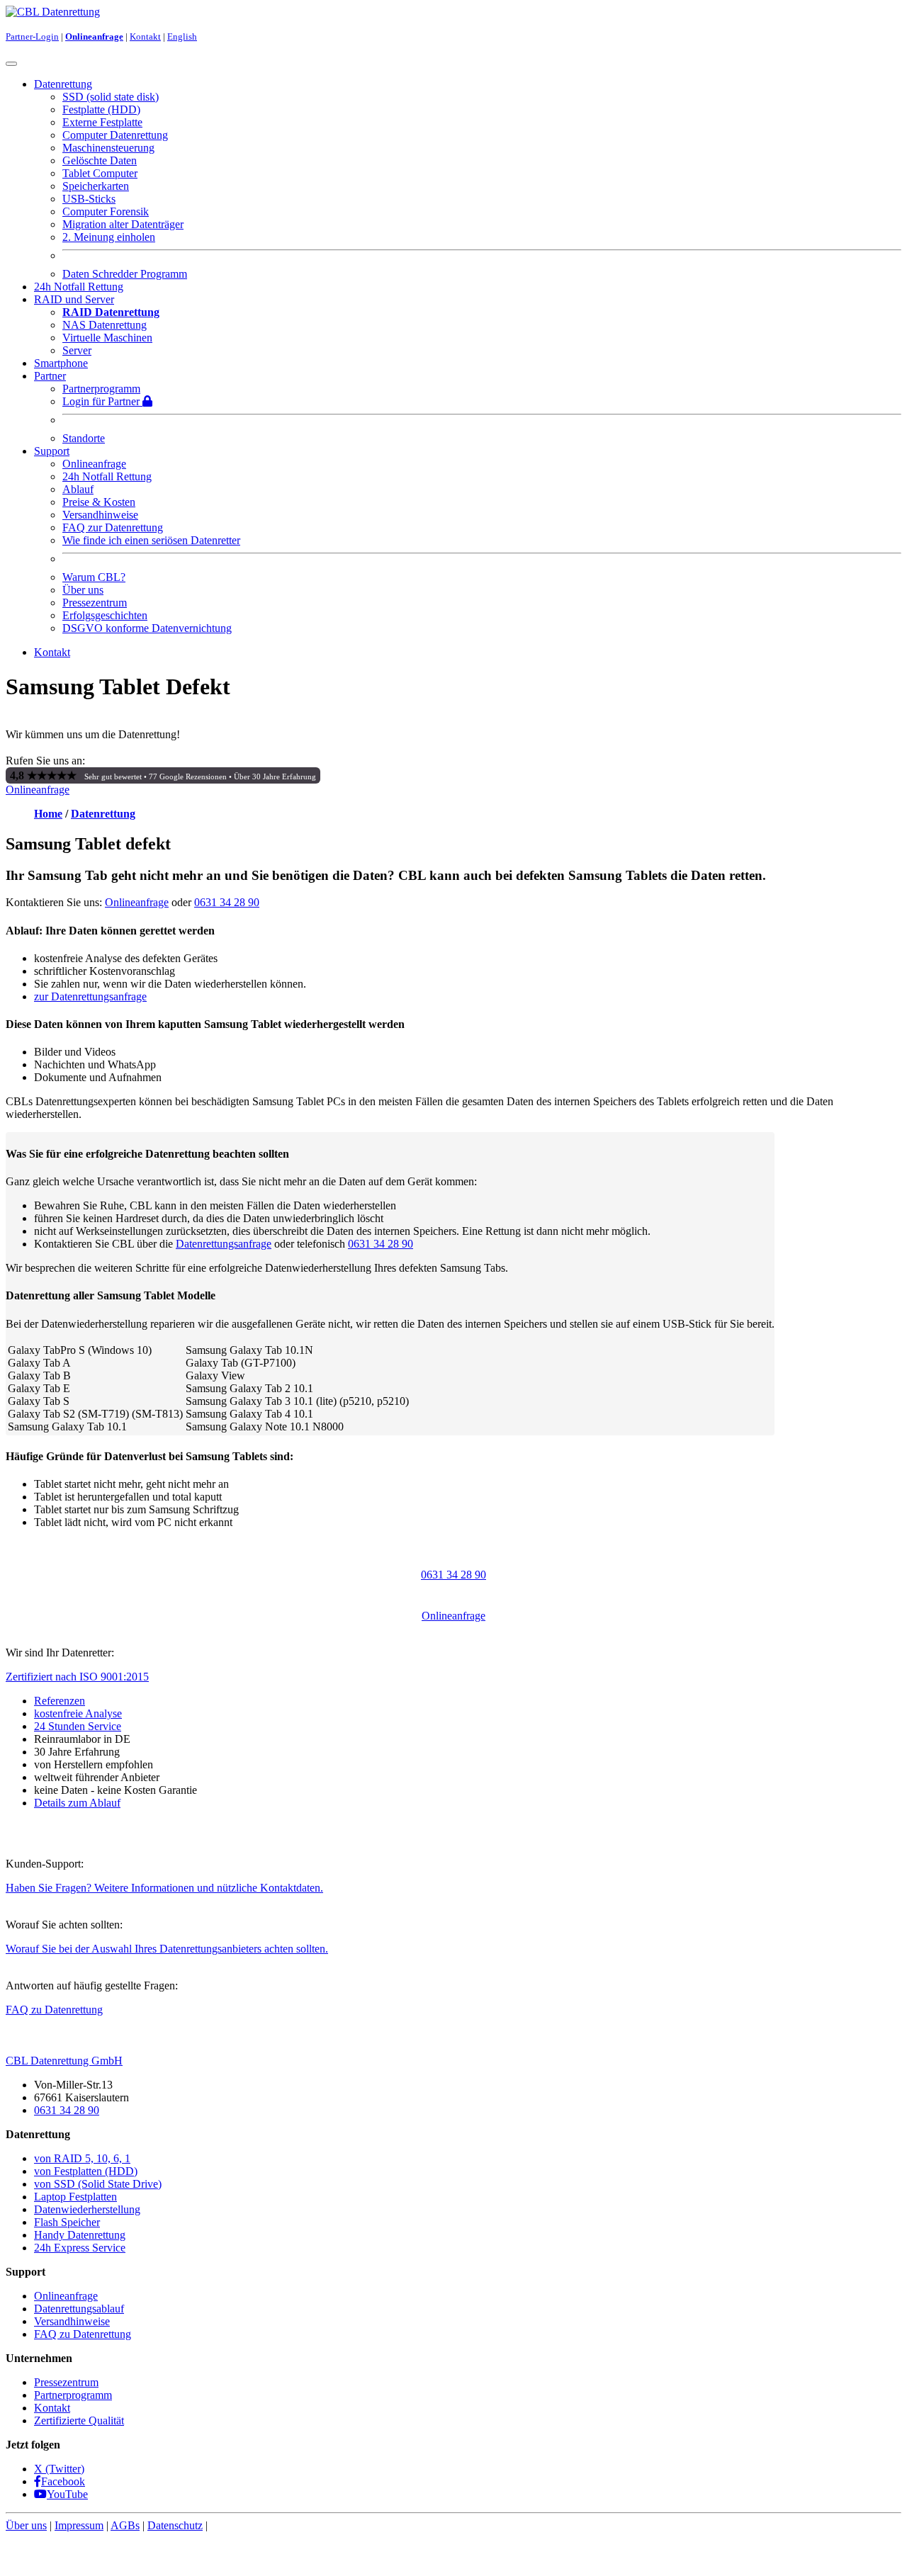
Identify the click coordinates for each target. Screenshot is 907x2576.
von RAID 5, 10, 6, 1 (82, 2158)
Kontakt (145, 36)
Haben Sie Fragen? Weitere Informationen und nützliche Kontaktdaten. (164, 1888)
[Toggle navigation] (11, 64)
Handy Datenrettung (80, 2235)
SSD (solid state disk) (111, 97)
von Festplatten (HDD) (86, 2171)
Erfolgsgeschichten (105, 615)
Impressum (79, 2525)
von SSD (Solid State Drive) (98, 2184)
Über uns (83, 590)
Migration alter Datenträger (123, 224)
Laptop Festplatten (75, 2197)
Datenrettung (103, 814)
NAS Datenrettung (105, 325)
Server (77, 350)
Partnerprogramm (101, 389)
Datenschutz (175, 2525)
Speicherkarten (96, 186)
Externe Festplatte (102, 122)
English (182, 36)
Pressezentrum (95, 603)
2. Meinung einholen (109, 237)
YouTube (67, 2494)
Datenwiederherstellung (87, 2209)
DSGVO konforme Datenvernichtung (147, 628)
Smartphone (61, 363)
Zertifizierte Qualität (79, 2420)
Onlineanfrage (94, 36)
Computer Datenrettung (115, 135)
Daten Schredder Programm (125, 274)
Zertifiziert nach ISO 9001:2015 (77, 1677)
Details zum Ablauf (77, 1803)
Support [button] (52, 451)
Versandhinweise (100, 515)
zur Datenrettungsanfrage (90, 996)
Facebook (63, 2481)
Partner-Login (32, 36)
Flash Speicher (67, 2222)
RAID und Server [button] (74, 299)
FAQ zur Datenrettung (113, 527)
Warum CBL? (94, 577)
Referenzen (60, 1701)
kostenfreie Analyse (78, 1713)
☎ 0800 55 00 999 (130, 761)
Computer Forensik (106, 211)
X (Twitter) (59, 2469)
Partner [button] (50, 376)
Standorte (84, 438)
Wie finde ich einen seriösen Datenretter (151, 540)
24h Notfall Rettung (79, 287)
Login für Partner (102, 401)
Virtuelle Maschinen (107, 338)
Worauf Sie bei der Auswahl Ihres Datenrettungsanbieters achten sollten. (167, 1949)
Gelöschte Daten (100, 160)
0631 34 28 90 (227, 902)
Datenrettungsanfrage (224, 1244)
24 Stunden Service (78, 1726)
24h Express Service (80, 2248)
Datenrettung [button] (63, 84)
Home (48, 814)
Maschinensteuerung (108, 148)
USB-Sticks (89, 199)
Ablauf (78, 489)
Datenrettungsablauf (79, 2309)
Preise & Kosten (99, 502)
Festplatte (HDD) (101, 109)
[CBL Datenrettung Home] (53, 12)
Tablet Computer (100, 173)
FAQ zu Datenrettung (54, 2010)
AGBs (125, 2525)
